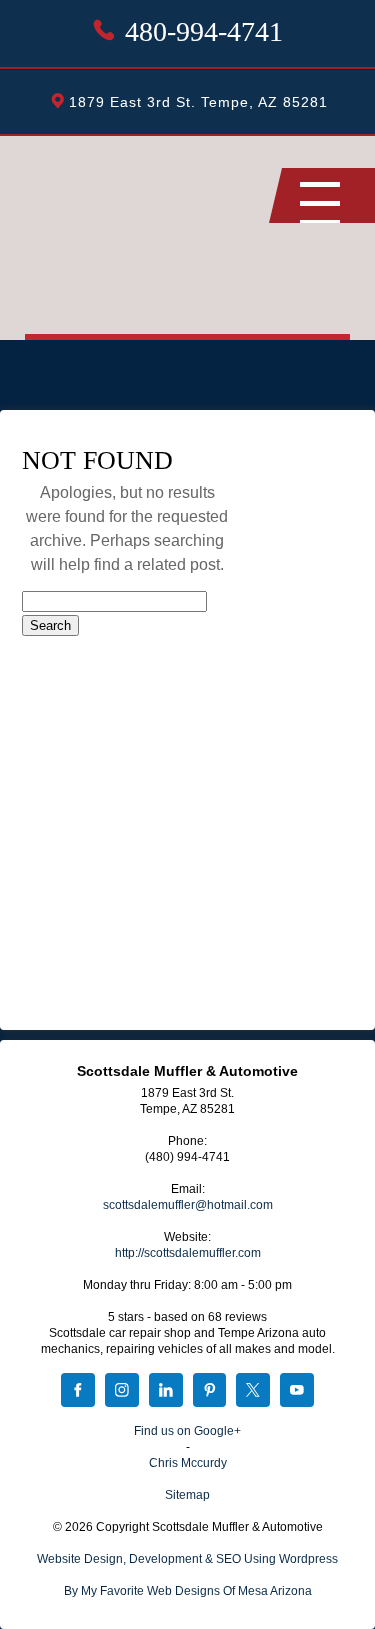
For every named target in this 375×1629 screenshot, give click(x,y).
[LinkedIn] (166, 1392)
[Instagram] (122, 1392)
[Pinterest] (210, 1392)
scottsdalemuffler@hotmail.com (188, 1205)
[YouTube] (297, 1392)
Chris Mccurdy (188, 1463)
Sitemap (187, 1495)
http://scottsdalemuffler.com (188, 1253)
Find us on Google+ (187, 1431)
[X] (253, 1392)
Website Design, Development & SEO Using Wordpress (187, 1559)
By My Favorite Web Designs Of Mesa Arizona (188, 1591)
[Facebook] (78, 1392)
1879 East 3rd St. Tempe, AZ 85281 (198, 102)
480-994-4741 (204, 31)
